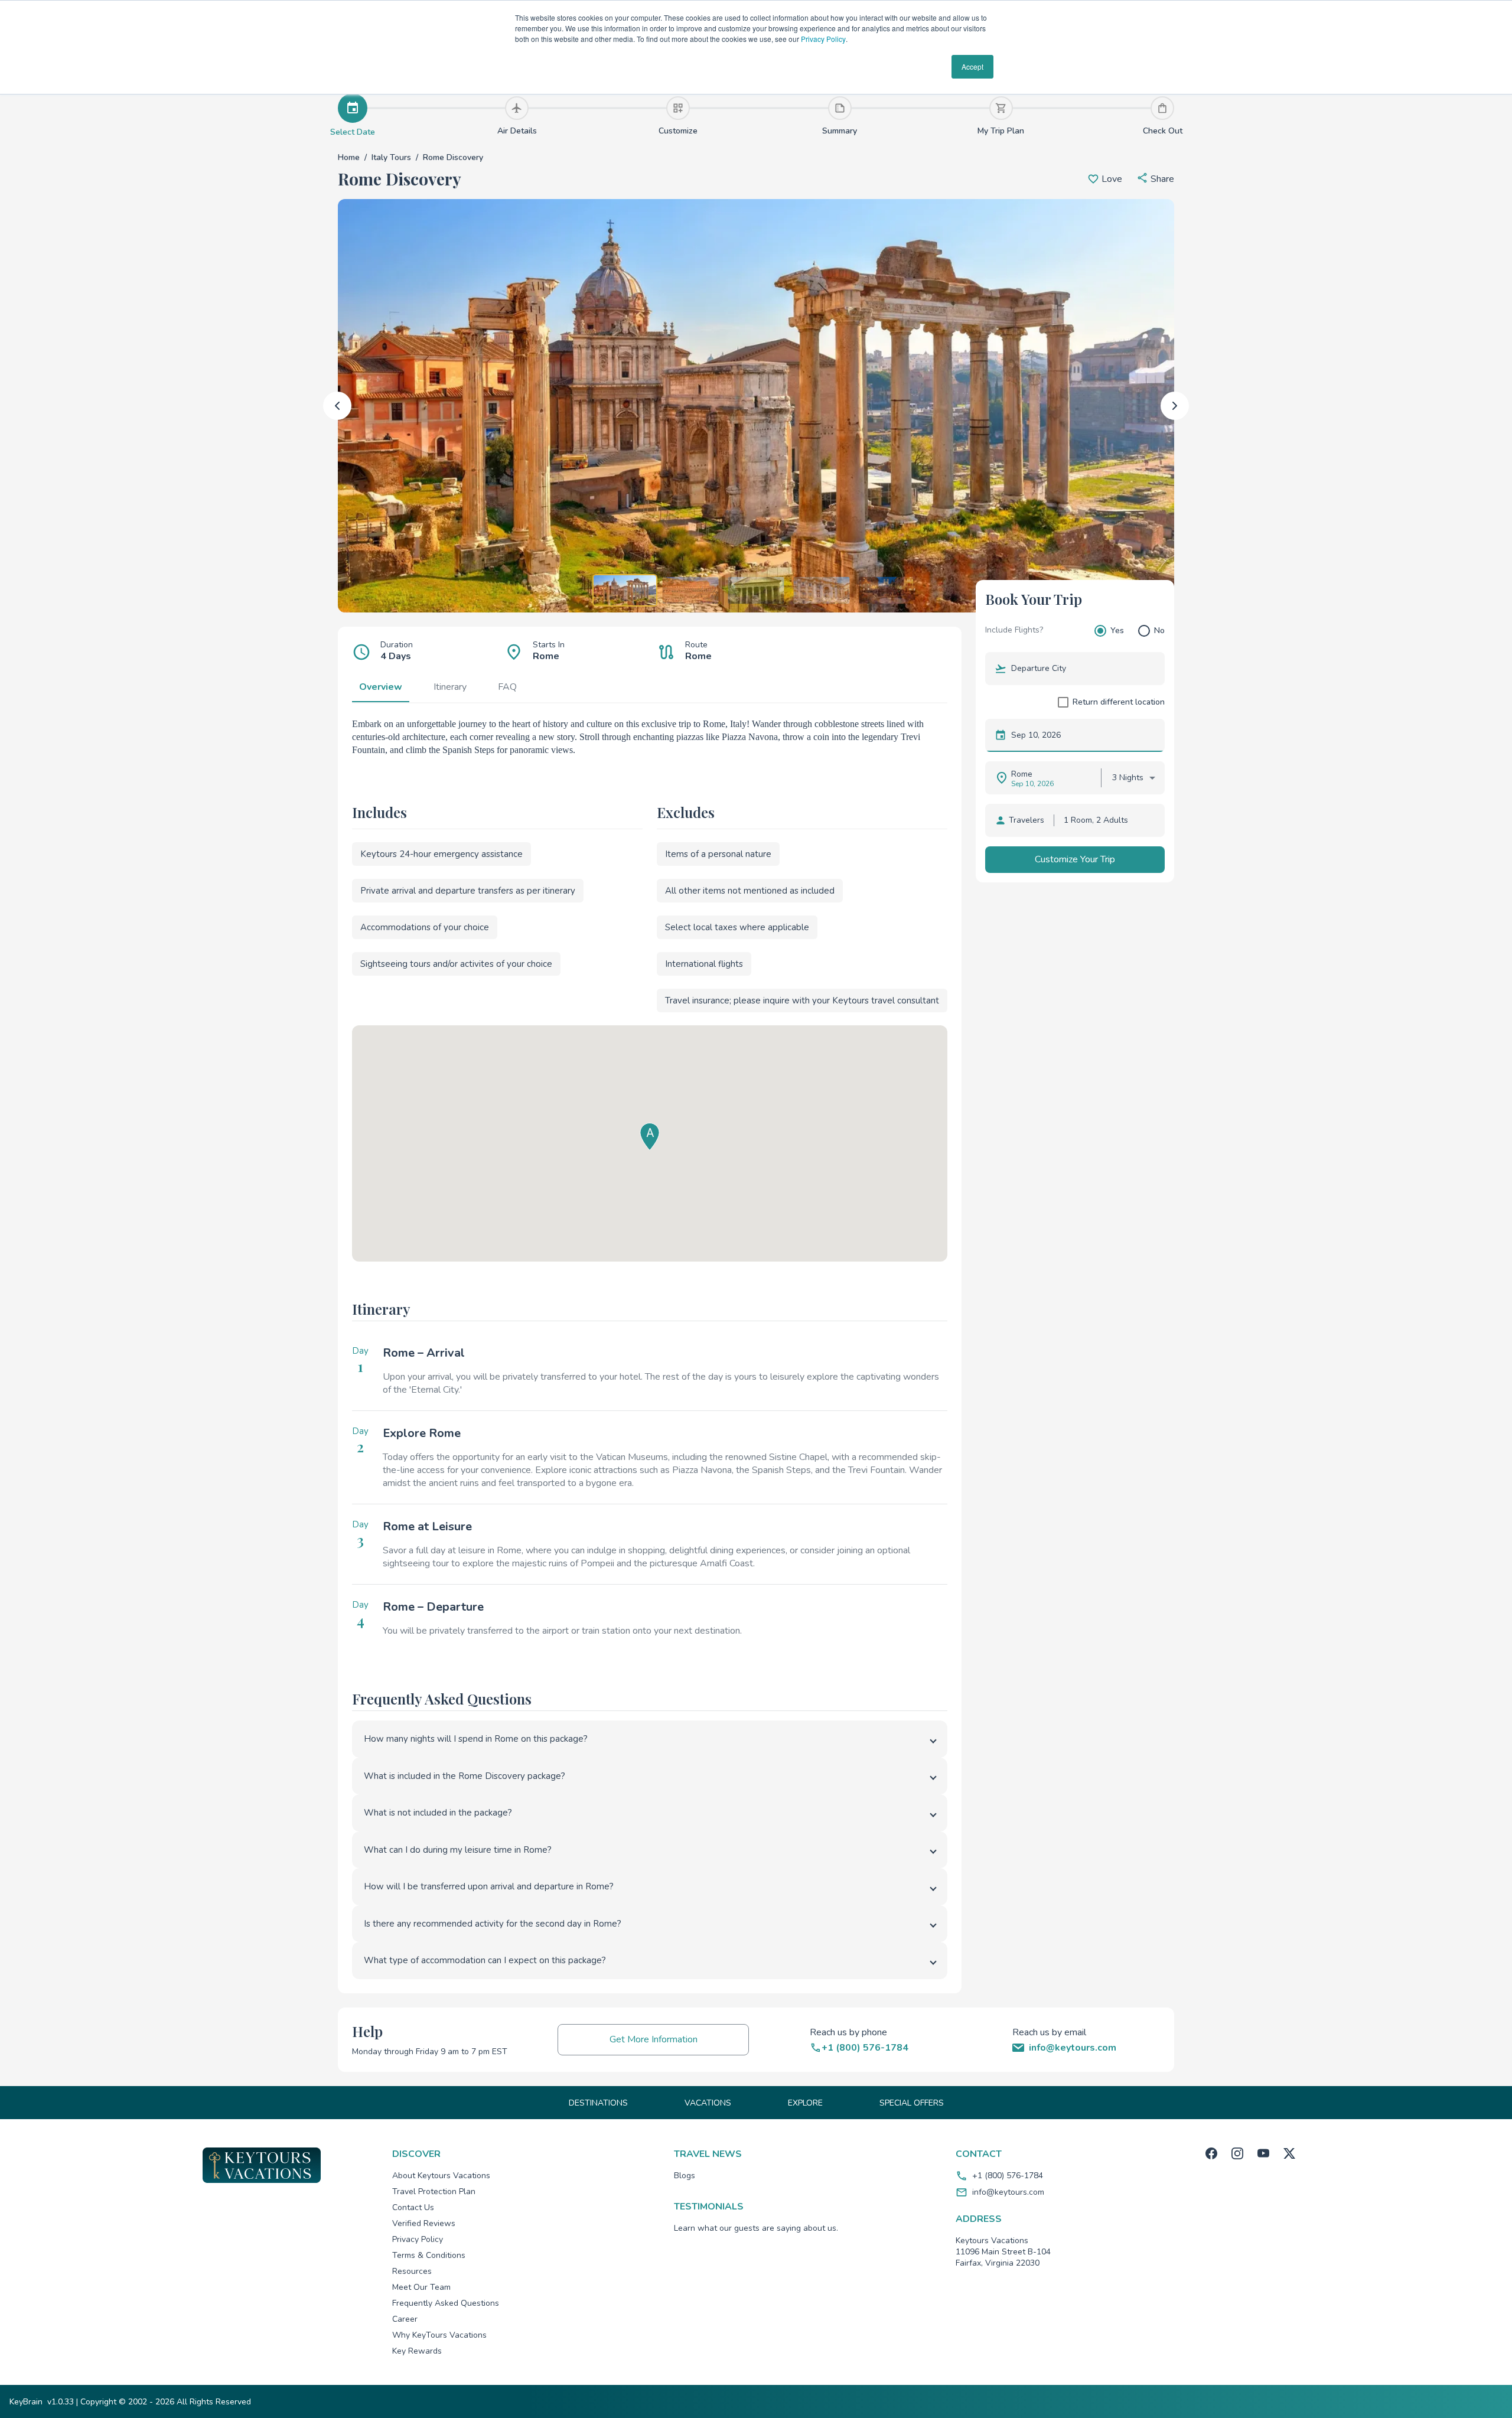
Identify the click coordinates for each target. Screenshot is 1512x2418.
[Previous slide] (337, 406)
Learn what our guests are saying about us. (756, 2228)
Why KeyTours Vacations (439, 2335)
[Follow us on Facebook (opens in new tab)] (1211, 2153)
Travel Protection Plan (434, 2191)
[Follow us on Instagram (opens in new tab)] (1237, 2153)
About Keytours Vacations (441, 2176)
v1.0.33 (61, 2402)
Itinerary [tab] (450, 687)
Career (405, 2319)
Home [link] (349, 157)
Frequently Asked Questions (446, 2303)
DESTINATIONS (598, 2103)
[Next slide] (1175, 406)
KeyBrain (26, 2402)
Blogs (685, 2176)
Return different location (1119, 702)
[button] (1155, 179)
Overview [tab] (381, 687)
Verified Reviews (424, 2223)
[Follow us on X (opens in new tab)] (1289, 2153)
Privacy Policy (823, 39)
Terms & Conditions (429, 2255)
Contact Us (413, 2207)
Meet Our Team (421, 2287)
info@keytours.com (1008, 2192)
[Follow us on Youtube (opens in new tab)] (1263, 2153)
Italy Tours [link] (391, 157)
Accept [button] (972, 66)
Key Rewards (417, 2351)
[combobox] (1083, 669)
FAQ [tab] (507, 687)
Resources (412, 2271)
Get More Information (654, 2039)
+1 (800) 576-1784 (1008, 2176)
